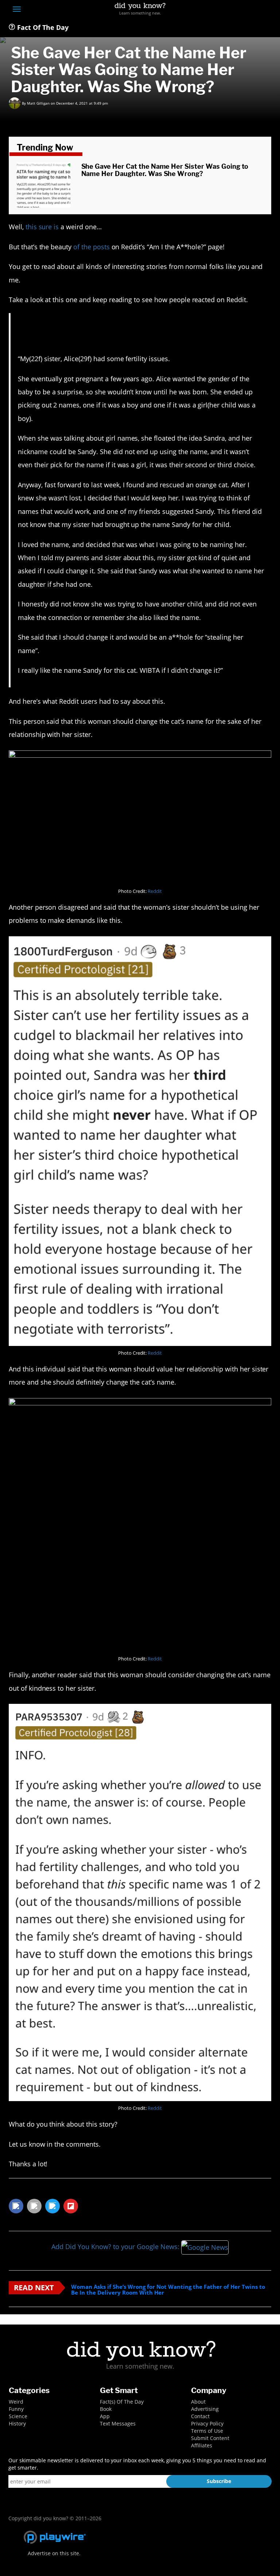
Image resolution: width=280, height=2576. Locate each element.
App (105, 2416)
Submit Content (210, 2438)
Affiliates (202, 2445)
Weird (16, 2402)
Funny (16, 2409)
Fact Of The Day (42, 27)
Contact (200, 2416)
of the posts (92, 247)
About (198, 2402)
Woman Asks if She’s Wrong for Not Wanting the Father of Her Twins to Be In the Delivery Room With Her (168, 2290)
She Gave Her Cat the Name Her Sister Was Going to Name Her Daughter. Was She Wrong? (165, 170)
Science (18, 2416)
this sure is (42, 227)
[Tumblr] (254, 10)
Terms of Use (207, 2431)
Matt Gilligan (38, 103)
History (17, 2423)
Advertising (205, 2409)
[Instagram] (241, 10)
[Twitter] (227, 10)
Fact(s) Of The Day (122, 2402)
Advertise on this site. (54, 2553)
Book (106, 2409)
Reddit (155, 891)
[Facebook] (214, 10)
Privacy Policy (207, 2423)
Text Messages (118, 2423)
